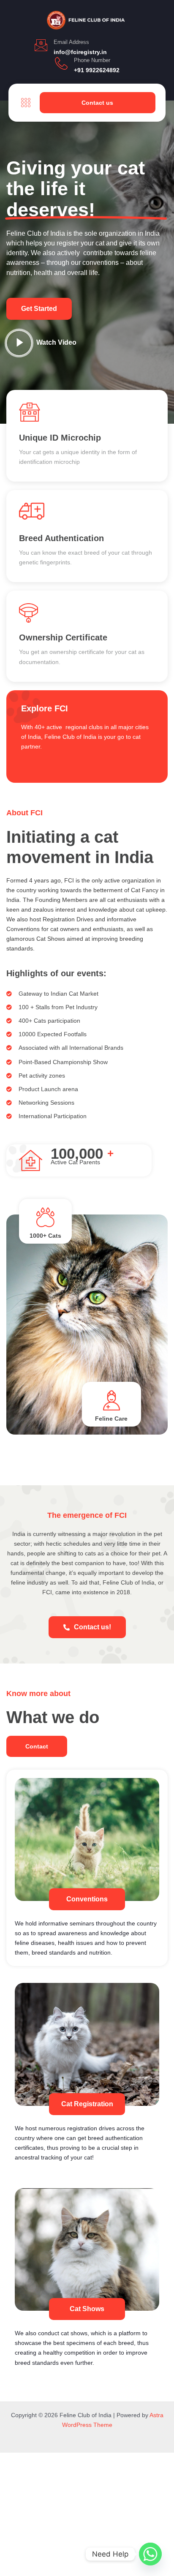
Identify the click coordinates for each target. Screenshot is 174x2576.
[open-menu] (24, 103)
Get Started (39, 309)
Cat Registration (87, 2104)
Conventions (87, 1899)
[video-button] (19, 343)
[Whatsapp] (150, 2554)
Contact (37, 1746)
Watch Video (56, 342)
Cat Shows (87, 2309)
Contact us (97, 103)
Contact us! (92, 1627)
